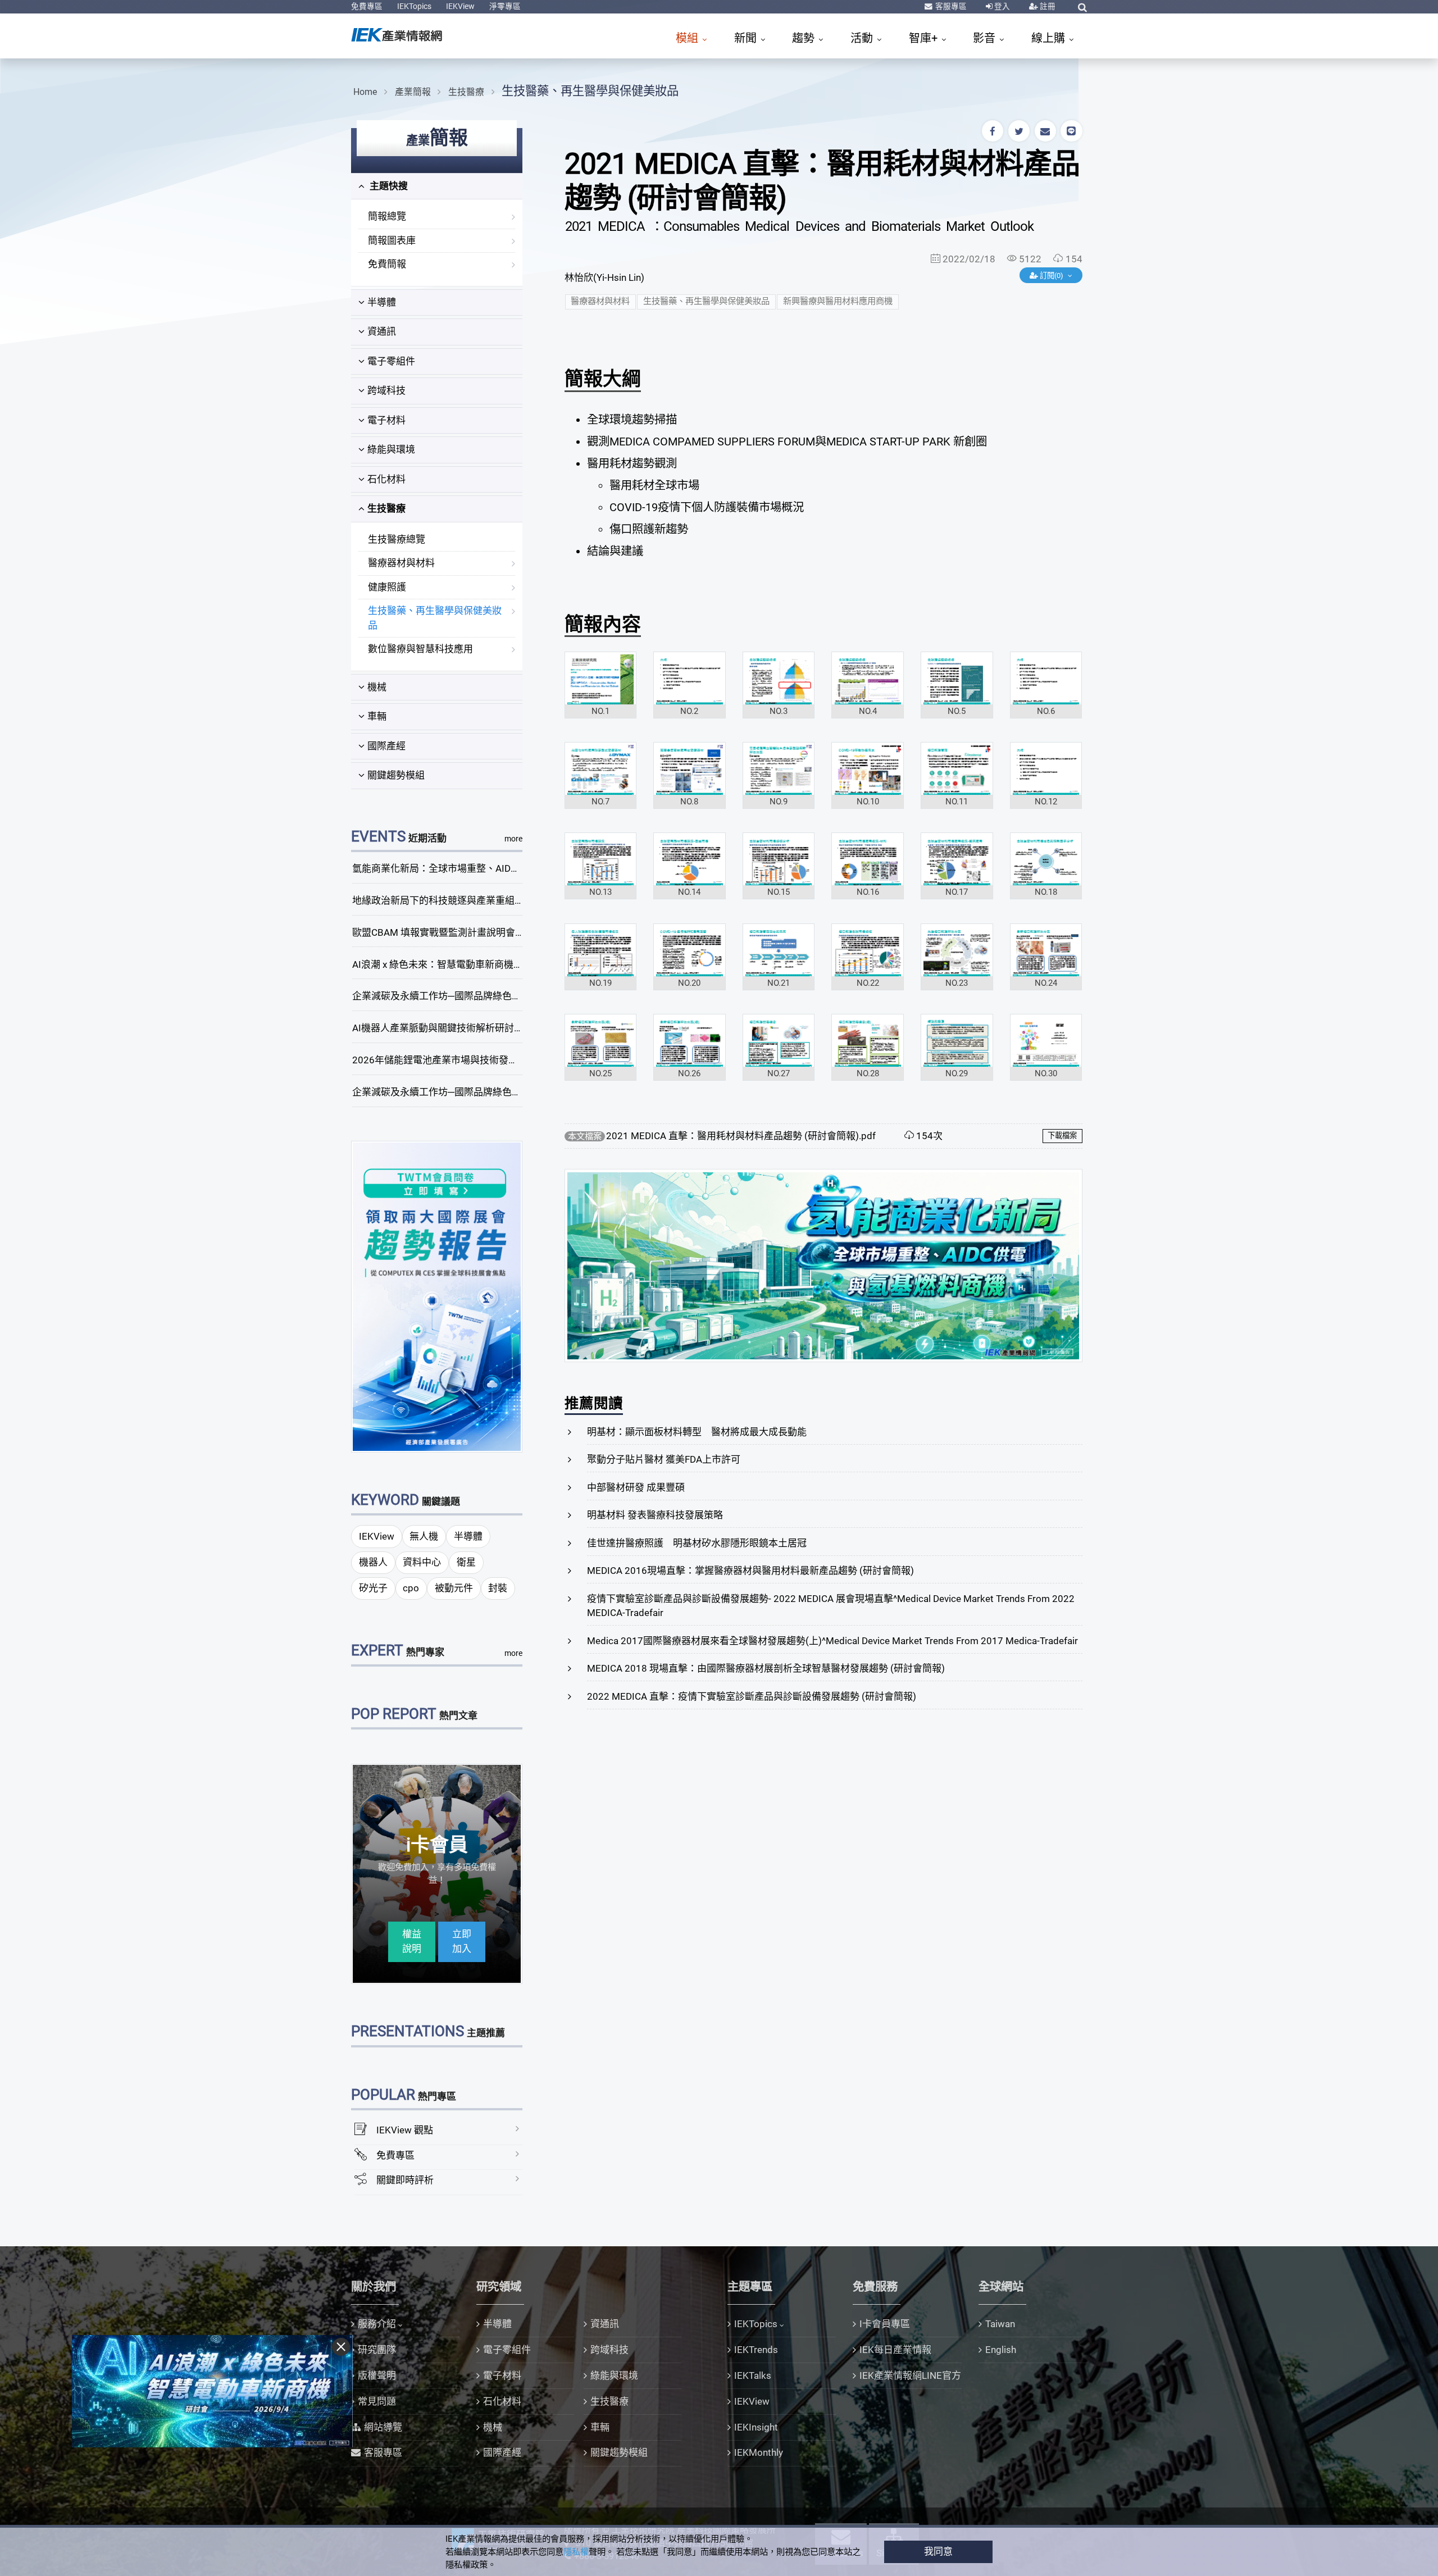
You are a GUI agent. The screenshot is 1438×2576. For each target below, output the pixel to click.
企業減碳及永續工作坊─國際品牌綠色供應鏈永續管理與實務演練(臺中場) (507, 996)
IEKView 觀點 (405, 2130)
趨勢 (805, 38)
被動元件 (454, 1588)
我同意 (938, 2551)
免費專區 (367, 6)
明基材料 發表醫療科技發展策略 (655, 1515)
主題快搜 (388, 186)
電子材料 (386, 420)
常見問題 (377, 2401)
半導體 (382, 302)
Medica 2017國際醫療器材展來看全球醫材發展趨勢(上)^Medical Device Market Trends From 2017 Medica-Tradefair (832, 1641)
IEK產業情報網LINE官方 (910, 2375)
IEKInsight (756, 2427)
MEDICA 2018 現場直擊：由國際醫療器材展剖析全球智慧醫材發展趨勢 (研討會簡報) (766, 1668)
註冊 (1047, 6)
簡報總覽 (387, 216)
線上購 (1050, 38)
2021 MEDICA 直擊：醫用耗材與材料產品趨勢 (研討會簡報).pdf (741, 1136)
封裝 (498, 1588)
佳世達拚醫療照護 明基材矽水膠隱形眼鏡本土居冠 (697, 1543)
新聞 (747, 38)
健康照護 (387, 587)
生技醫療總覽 (397, 539)
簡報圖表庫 (392, 240)
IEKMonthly (759, 2452)
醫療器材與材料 (401, 563)
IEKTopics (414, 6)
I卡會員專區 (885, 2324)
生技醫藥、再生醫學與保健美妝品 (590, 91)
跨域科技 (386, 390)
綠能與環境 (391, 449)
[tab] (437, 186)
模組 (688, 38)
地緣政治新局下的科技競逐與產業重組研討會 (448, 900)
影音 (986, 38)
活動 (863, 38)
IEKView (460, 6)
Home (365, 92)
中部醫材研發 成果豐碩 (636, 1487)
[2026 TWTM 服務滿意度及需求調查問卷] (437, 1296)
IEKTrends (756, 2350)
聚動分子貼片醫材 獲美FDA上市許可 (664, 1459)
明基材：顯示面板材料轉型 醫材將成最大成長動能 (697, 1432)
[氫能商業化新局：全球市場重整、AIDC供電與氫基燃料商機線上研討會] (823, 1265)
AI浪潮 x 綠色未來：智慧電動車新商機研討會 (447, 964)
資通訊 (382, 331)
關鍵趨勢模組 (396, 775)
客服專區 (950, 6)
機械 (377, 687)
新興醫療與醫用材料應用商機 (838, 301)
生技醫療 (466, 92)
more (513, 839)
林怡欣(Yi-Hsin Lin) (604, 277)
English (1001, 2350)
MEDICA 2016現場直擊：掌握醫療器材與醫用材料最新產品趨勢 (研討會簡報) (750, 1571)
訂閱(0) (1052, 276)
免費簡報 (387, 264)
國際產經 (386, 746)
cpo (411, 1588)
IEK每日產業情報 (895, 2350)
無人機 (424, 1536)
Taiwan (1000, 2324)
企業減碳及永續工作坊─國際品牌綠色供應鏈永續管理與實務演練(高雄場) (507, 1092)
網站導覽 (383, 2427)
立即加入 (462, 1941)
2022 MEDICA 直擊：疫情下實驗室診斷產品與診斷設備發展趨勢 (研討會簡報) (752, 1696)
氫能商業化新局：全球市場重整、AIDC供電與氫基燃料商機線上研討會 (501, 868)
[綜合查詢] (1082, 7)
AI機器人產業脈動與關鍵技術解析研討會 (438, 1028)
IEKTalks (753, 2375)
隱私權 (576, 2552)
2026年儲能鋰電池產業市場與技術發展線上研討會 (459, 1060)
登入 (1001, 6)
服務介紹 (377, 2324)
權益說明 (412, 1941)
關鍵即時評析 (405, 2180)
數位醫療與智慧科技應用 (420, 649)
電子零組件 (391, 361)
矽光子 (373, 1588)
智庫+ (925, 38)
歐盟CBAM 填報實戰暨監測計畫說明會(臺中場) (451, 932)
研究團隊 (377, 2350)
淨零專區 (505, 6)
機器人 (373, 1562)
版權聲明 (377, 2375)
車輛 (377, 716)
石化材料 (386, 479)
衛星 (466, 1562)
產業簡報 (413, 92)
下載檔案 (1062, 1135)
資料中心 (422, 1562)
